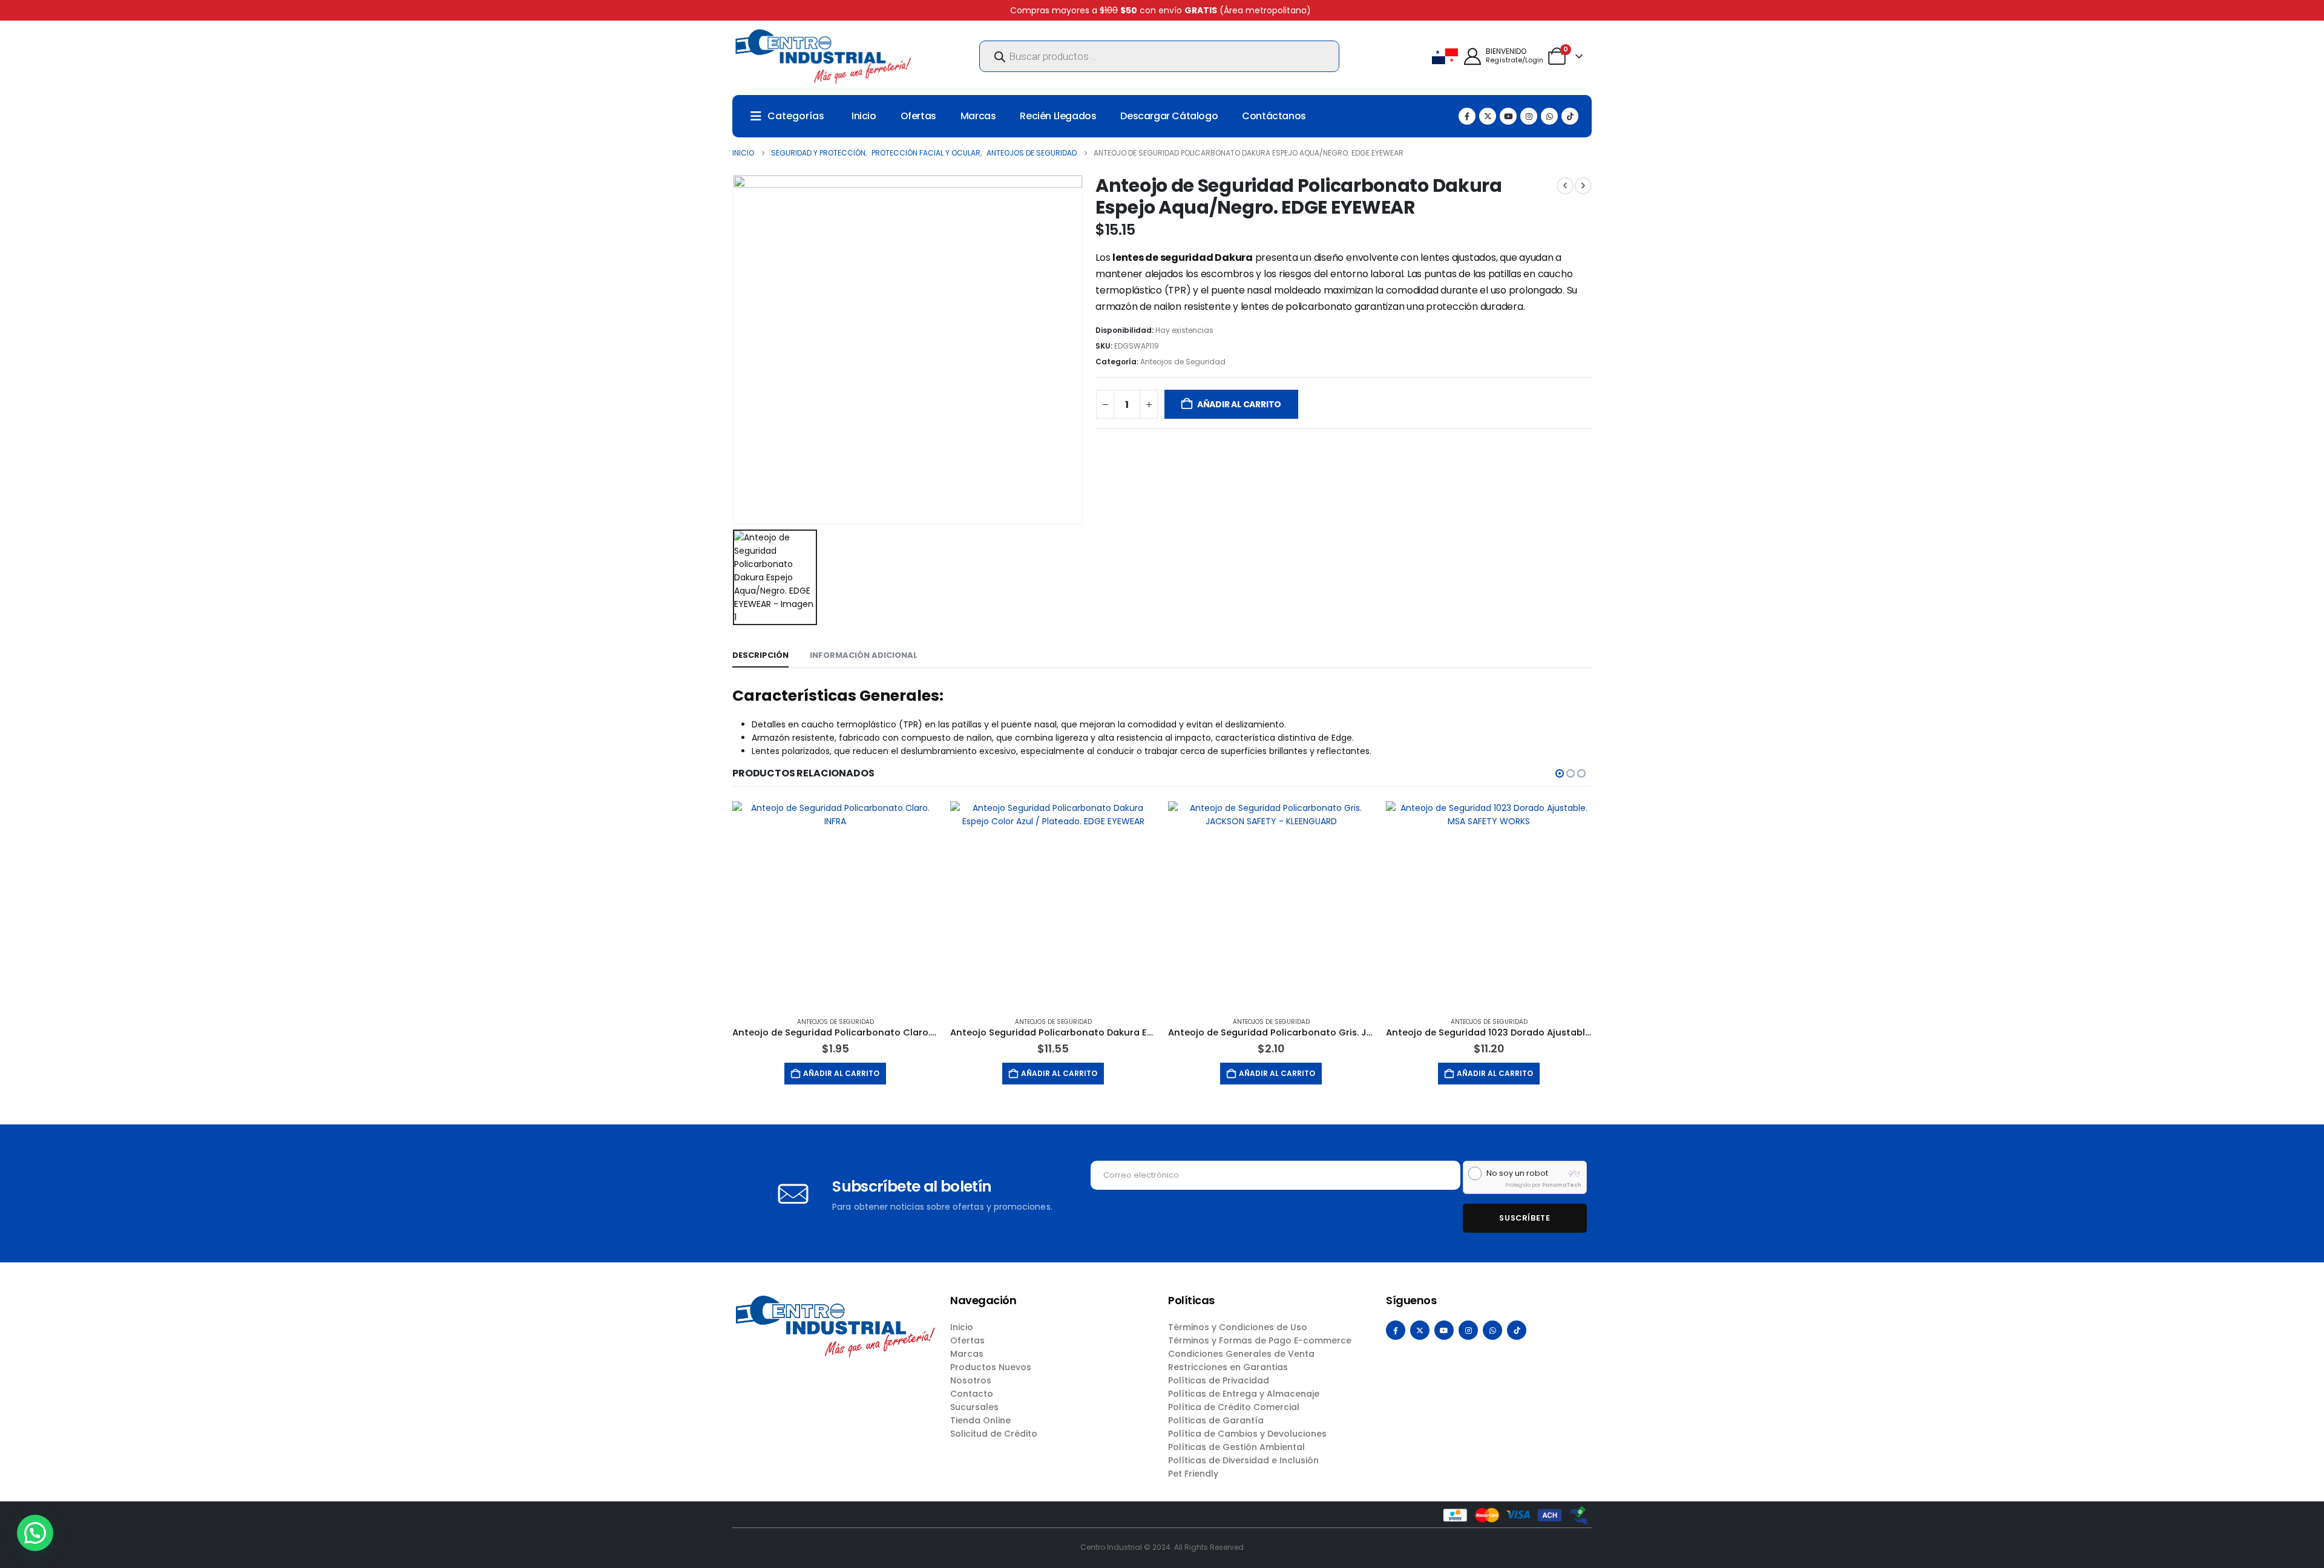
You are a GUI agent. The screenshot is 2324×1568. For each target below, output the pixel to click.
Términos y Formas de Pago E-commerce (1260, 1340)
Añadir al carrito (1239, 404)
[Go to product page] (835, 904)
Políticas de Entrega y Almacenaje (1244, 1394)
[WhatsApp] (1549, 116)
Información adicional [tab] (864, 655)
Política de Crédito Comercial (1234, 1407)
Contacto (972, 1394)
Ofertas (918, 116)
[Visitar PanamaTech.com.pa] (1574, 1173)
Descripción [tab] (760, 655)
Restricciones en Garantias (1228, 1367)
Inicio (864, 116)
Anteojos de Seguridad (1183, 362)
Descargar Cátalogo (1169, 116)
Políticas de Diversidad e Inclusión (1243, 1460)
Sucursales (974, 1407)
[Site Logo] (823, 56)
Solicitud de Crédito (994, 1434)
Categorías (796, 116)
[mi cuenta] (1472, 57)
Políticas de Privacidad (1219, 1380)
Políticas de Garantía (1216, 1420)
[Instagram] (1529, 116)
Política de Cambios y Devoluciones (1247, 1434)
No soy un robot (1517, 1173)
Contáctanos (1274, 116)
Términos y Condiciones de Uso (1238, 1327)
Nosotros (971, 1380)
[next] (1583, 186)
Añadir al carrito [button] (841, 1073)
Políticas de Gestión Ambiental (1236, 1447)
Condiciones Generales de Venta (1241, 1354)
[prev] (1565, 186)
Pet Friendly (1193, 1474)
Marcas (978, 116)
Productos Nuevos (991, 1367)
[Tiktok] (1570, 116)
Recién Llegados (1058, 116)
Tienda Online (980, 1420)
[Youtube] (1508, 116)
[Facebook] (1467, 116)
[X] (1488, 116)
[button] (1560, 773)
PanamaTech (1562, 1185)
